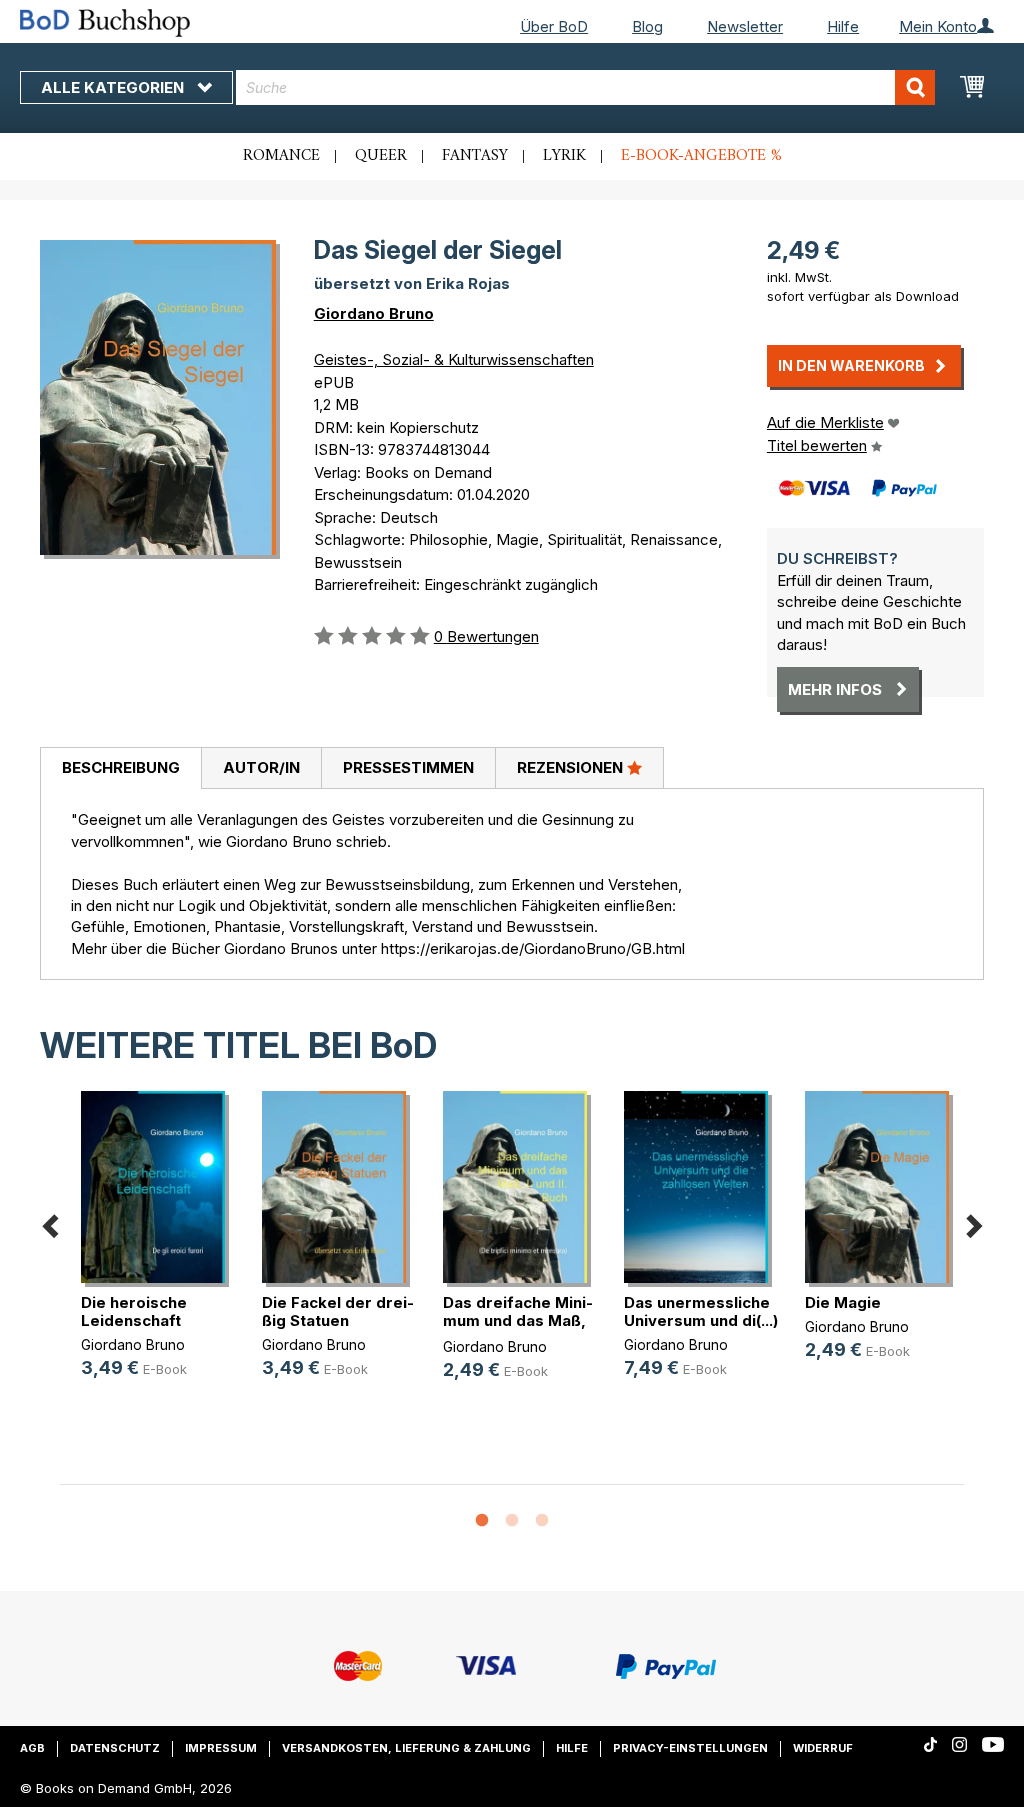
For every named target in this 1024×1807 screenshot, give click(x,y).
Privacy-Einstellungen (690, 1748)
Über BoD (554, 26)
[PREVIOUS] (50, 1222)
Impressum (221, 1748)
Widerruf (823, 1748)
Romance (281, 156)
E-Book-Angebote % (701, 156)
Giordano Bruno (374, 313)
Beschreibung (121, 767)
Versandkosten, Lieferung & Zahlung (406, 1748)
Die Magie (843, 1302)
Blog (647, 26)
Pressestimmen (408, 767)
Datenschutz (115, 1748)
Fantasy (475, 156)
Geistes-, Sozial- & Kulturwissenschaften (454, 359)
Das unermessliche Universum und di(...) (701, 1311)
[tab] (120, 769)
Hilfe (843, 26)
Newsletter (745, 26)
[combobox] (585, 87)
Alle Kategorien (114, 87)
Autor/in (261, 767)
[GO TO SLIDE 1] (482, 1521)
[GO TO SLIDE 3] (542, 1521)
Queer (381, 156)
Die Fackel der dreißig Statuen (338, 1311)
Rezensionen (572, 767)
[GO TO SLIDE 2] (512, 1521)
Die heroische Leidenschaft (134, 1311)
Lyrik (564, 156)
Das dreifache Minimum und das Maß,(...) (518, 1320)
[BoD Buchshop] (162, 23)
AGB (32, 1748)
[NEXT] (974, 1222)
